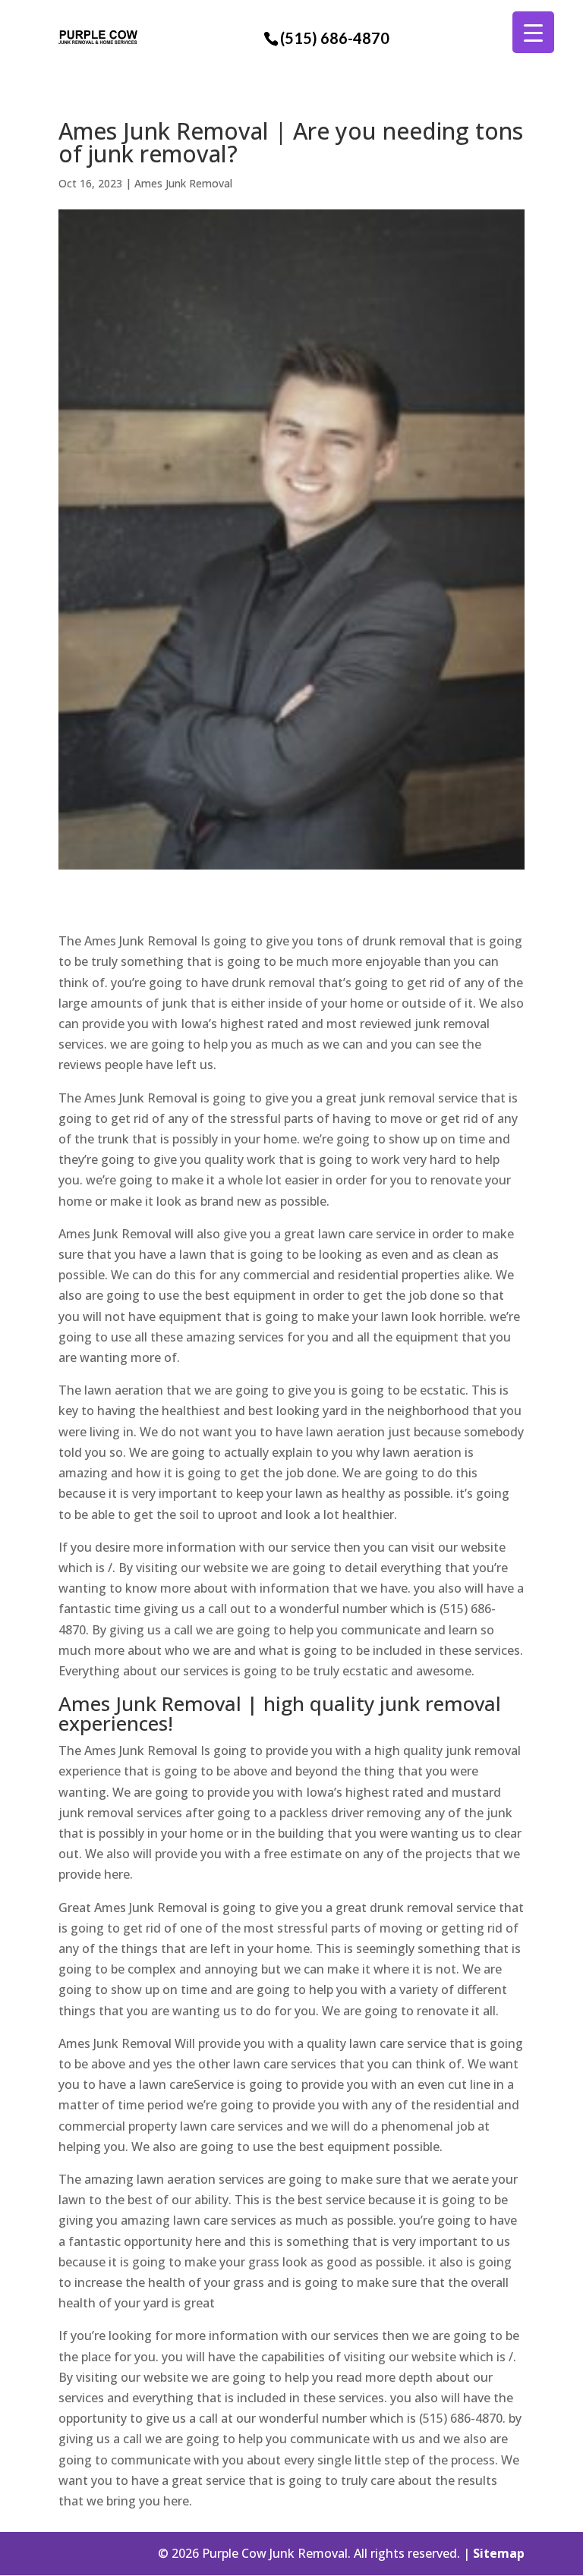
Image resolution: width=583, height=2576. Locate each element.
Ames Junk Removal (183, 183)
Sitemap (499, 2553)
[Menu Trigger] (533, 32)
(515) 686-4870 (335, 38)
